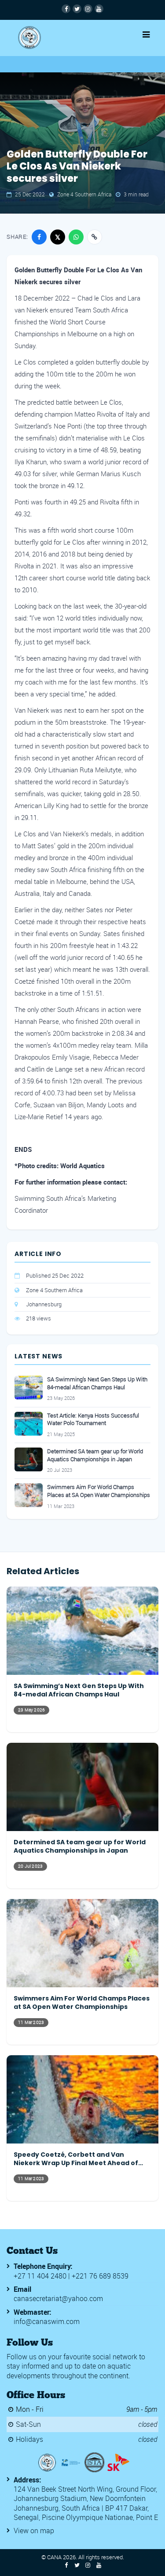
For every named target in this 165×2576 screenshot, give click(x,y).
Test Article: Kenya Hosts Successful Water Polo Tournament (93, 1420)
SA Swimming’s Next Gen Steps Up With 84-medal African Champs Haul (97, 1383)
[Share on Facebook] (39, 237)
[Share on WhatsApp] (76, 237)
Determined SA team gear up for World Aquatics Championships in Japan (95, 1455)
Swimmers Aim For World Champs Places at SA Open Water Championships (99, 1491)
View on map (34, 2531)
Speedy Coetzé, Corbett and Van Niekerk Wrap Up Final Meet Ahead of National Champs (76, 2159)
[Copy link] (95, 237)
